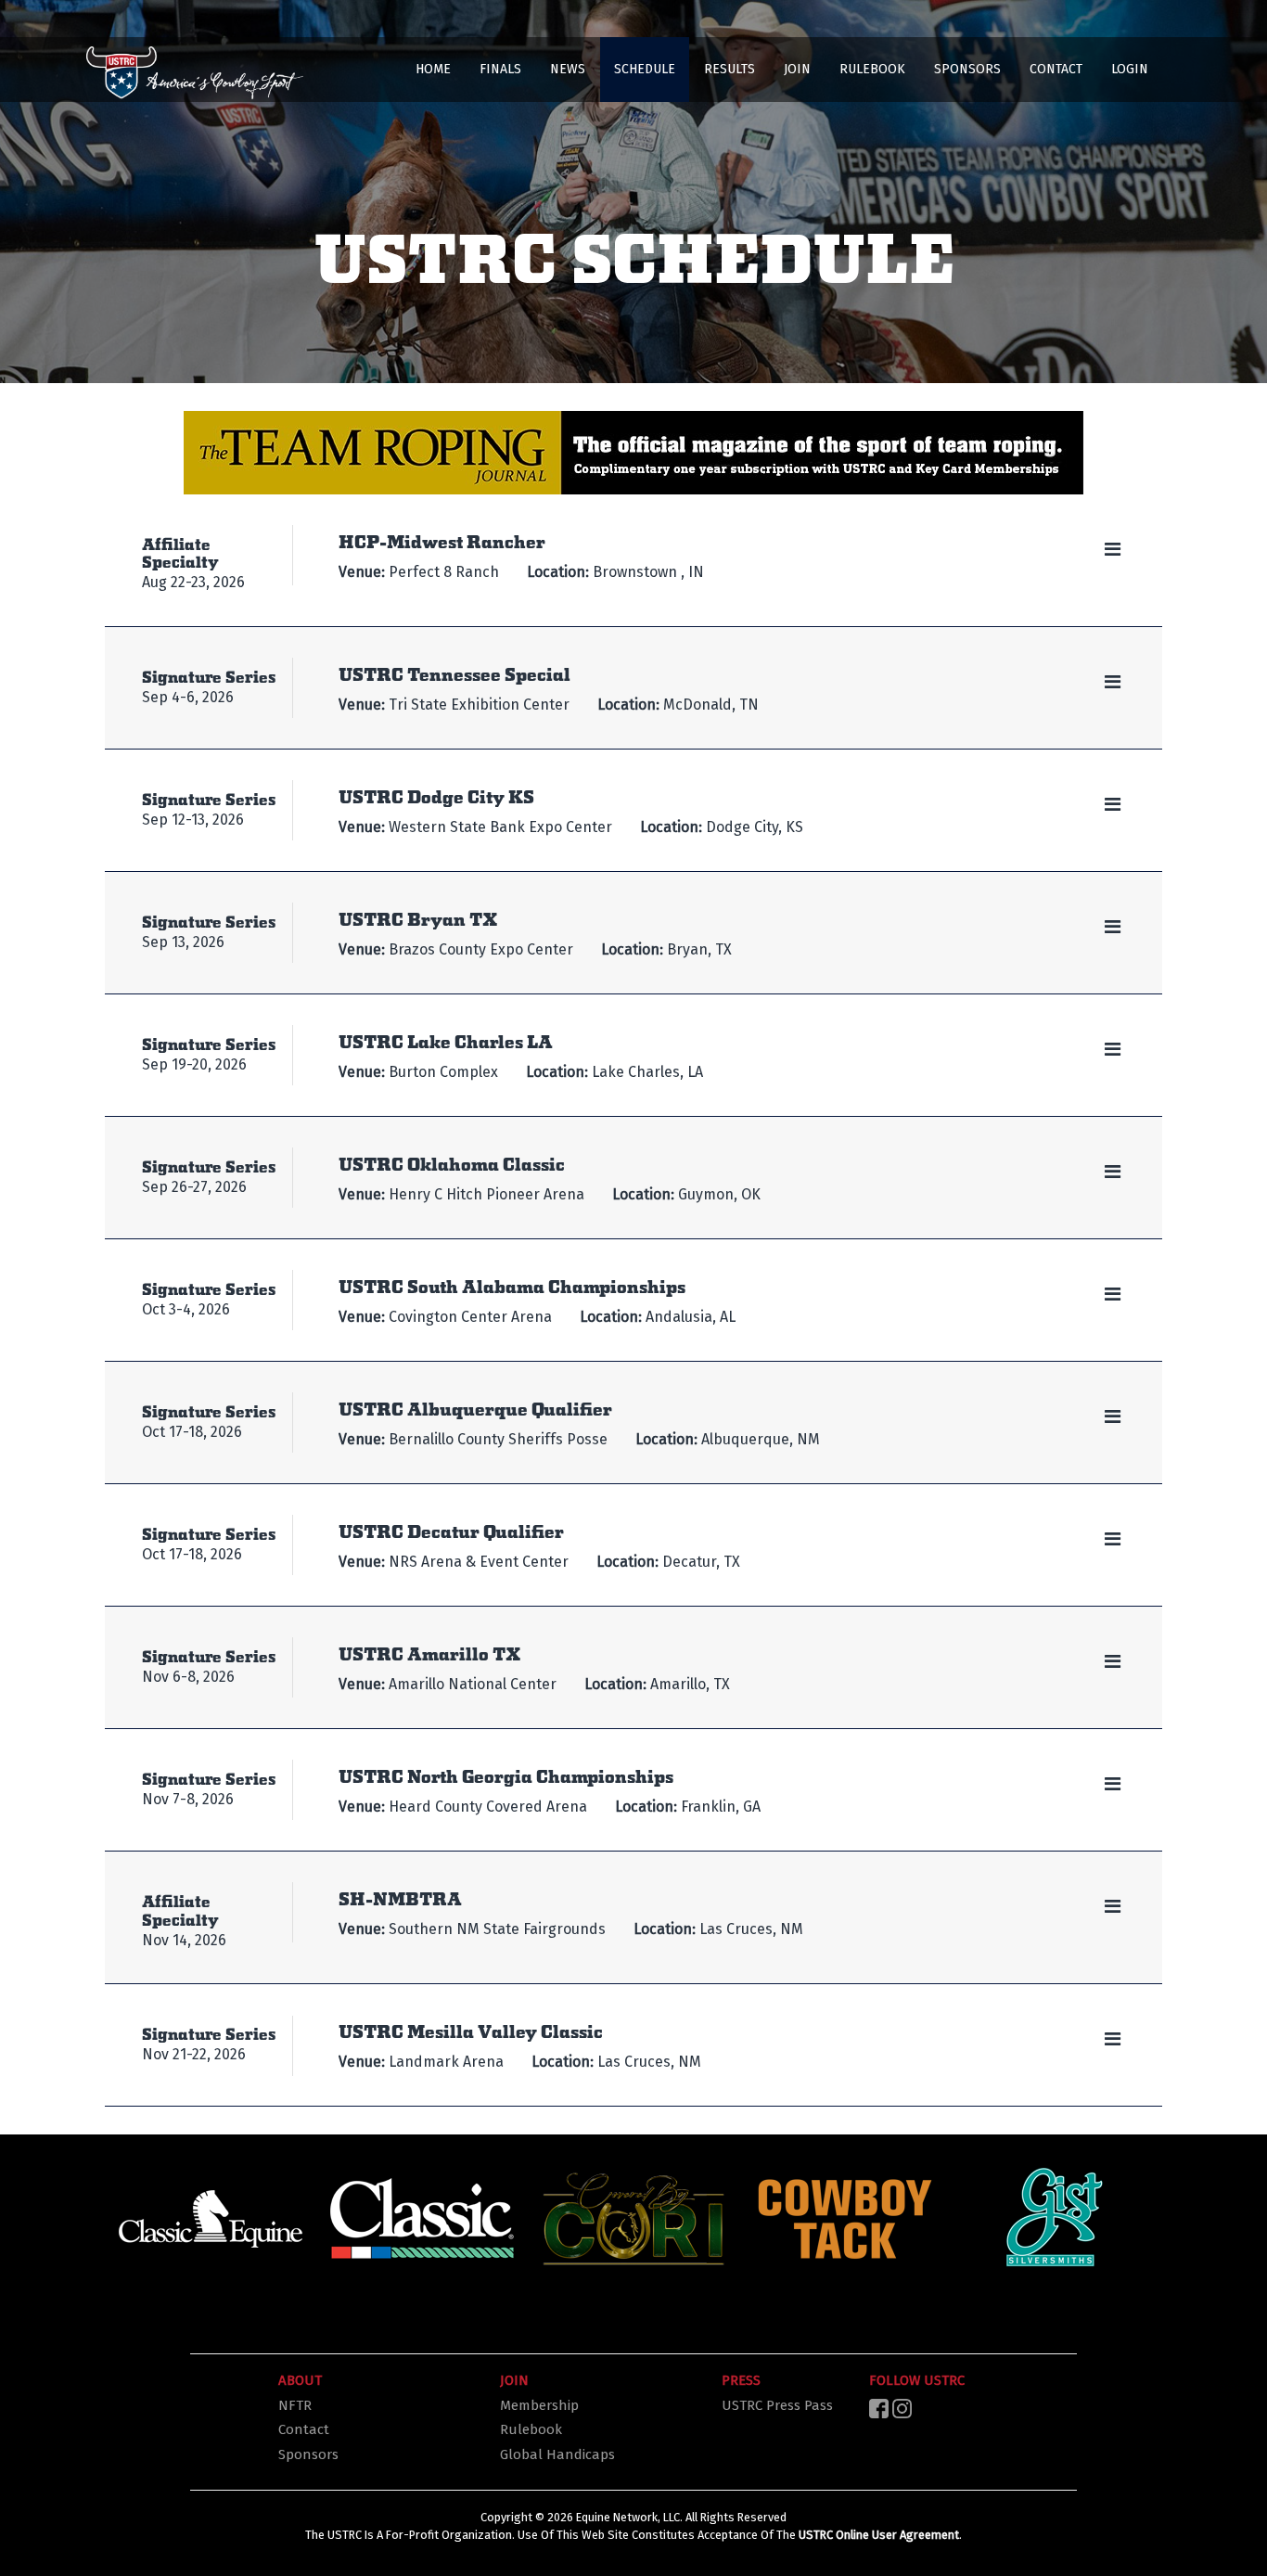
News (568, 69)
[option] (211, 2219)
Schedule (645, 69)
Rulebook (872, 69)
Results (729, 69)
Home (433, 69)
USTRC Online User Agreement (879, 2535)
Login (1130, 69)
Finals (500, 69)
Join (797, 69)
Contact (1056, 69)
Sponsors (967, 69)
